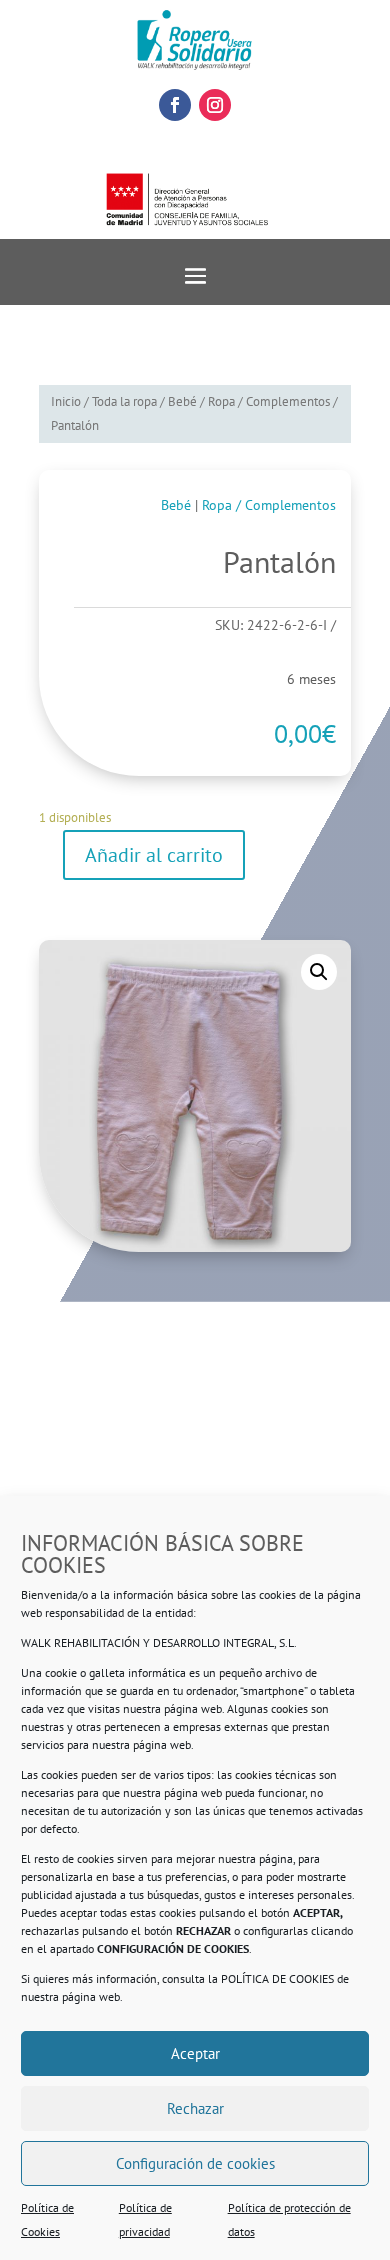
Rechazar (195, 2108)
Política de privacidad (145, 2219)
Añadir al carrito (154, 855)
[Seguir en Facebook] (175, 105)
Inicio (66, 401)
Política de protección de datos (289, 2219)
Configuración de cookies (195, 2163)
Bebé (182, 401)
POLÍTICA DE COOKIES (277, 1978)
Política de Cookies (47, 2219)
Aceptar (195, 2053)
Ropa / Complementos (269, 401)
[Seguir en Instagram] (215, 105)
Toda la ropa (124, 401)
